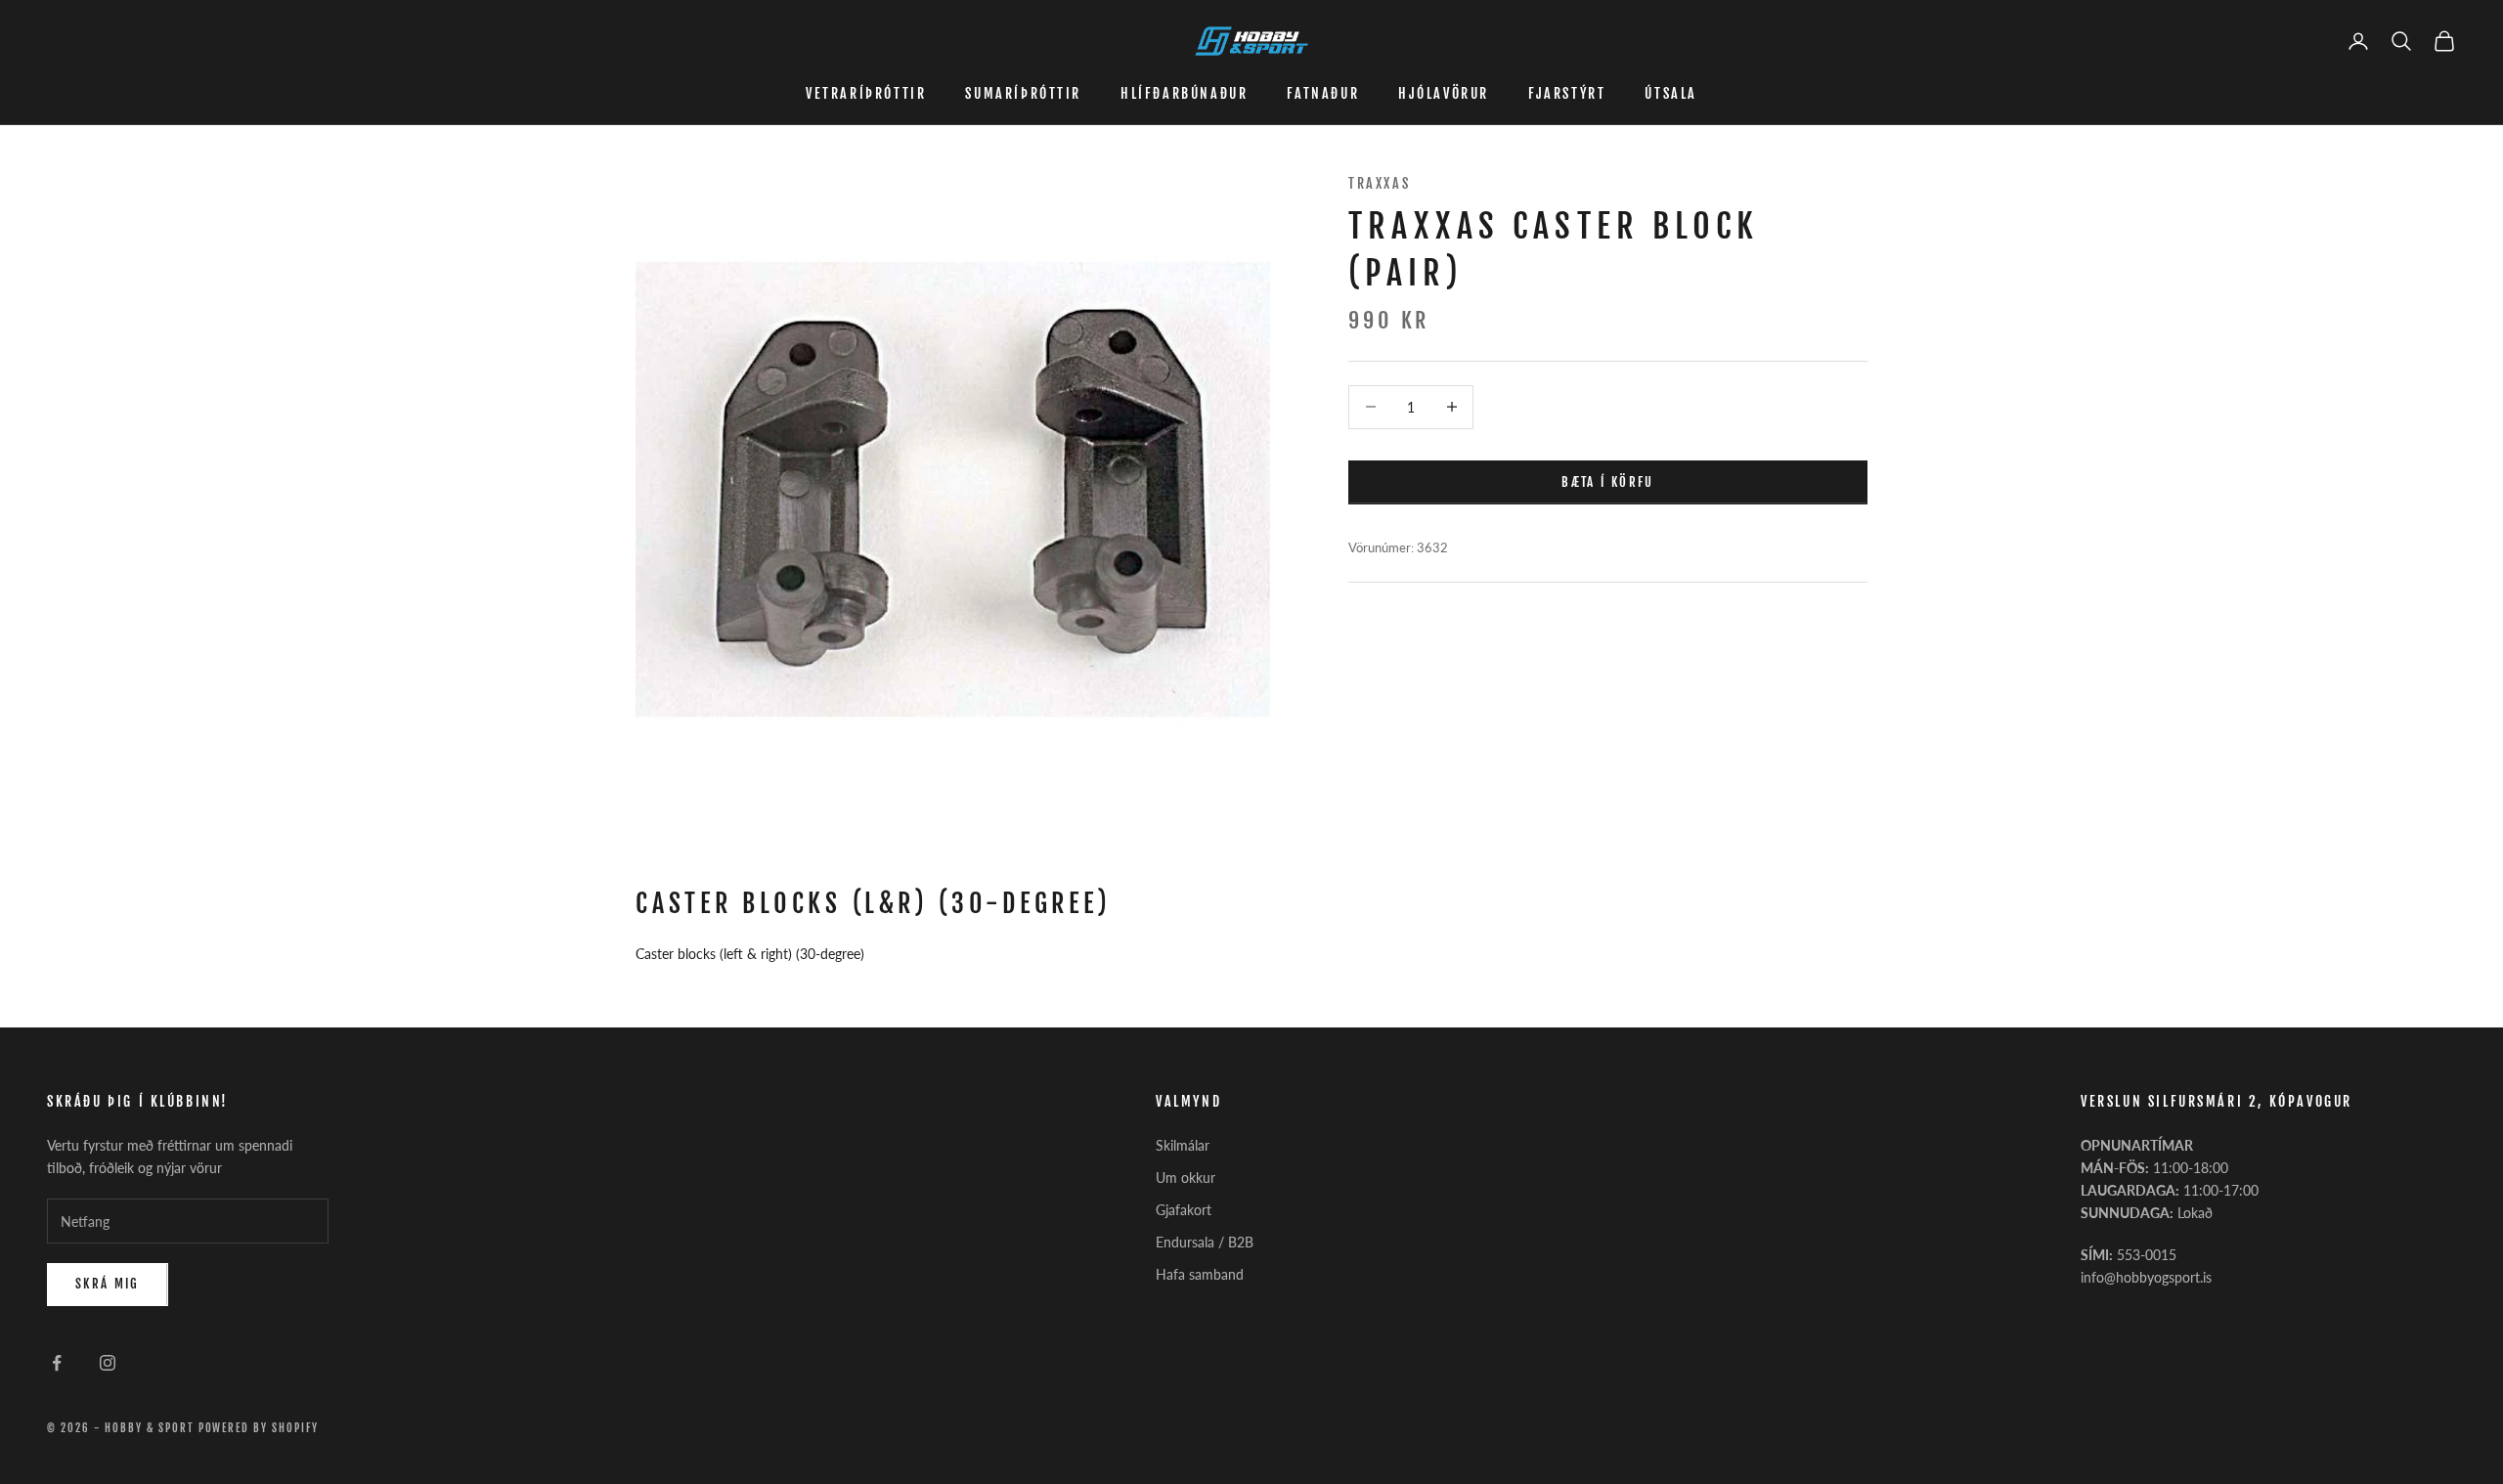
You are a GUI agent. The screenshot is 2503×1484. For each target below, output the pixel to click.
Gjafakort (1184, 1210)
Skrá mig (108, 1284)
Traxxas (1379, 183)
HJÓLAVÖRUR (1444, 93)
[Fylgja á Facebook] (57, 1363)
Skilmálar (1183, 1145)
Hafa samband (1200, 1274)
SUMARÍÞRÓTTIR (1023, 93)
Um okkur (1186, 1178)
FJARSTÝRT (1567, 93)
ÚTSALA (1671, 93)
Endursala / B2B (1205, 1242)
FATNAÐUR (1323, 93)
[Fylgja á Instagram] (108, 1363)
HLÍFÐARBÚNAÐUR (1184, 93)
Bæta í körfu (1607, 481)
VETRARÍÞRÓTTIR (866, 93)
